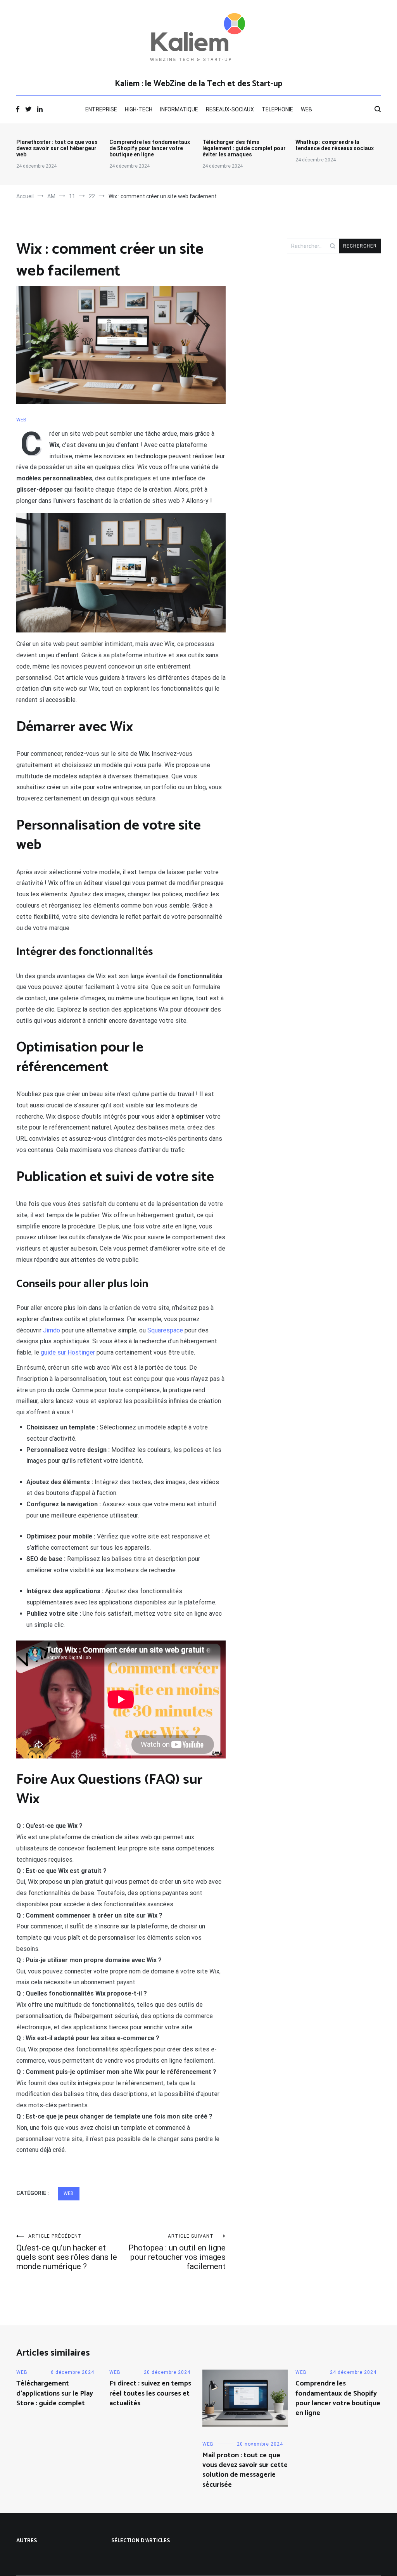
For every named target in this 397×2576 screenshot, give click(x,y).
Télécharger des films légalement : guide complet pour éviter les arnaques (244, 148)
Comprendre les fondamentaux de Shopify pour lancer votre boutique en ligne (150, 148)
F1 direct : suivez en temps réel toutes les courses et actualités (150, 2393)
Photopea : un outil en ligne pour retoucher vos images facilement (177, 2252)
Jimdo (52, 1330)
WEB (306, 109)
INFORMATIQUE (179, 109)
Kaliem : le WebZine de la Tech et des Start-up (198, 84)
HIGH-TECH (139, 109)
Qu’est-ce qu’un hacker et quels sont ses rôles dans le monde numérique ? (67, 2252)
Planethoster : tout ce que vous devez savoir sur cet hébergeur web (57, 148)
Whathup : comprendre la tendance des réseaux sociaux (335, 145)
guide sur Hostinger (68, 1352)
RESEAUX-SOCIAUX (230, 109)
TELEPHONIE (277, 109)
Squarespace (165, 1330)
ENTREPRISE (101, 109)
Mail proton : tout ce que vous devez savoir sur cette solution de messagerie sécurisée (245, 2470)
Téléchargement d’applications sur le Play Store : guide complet (55, 2393)
